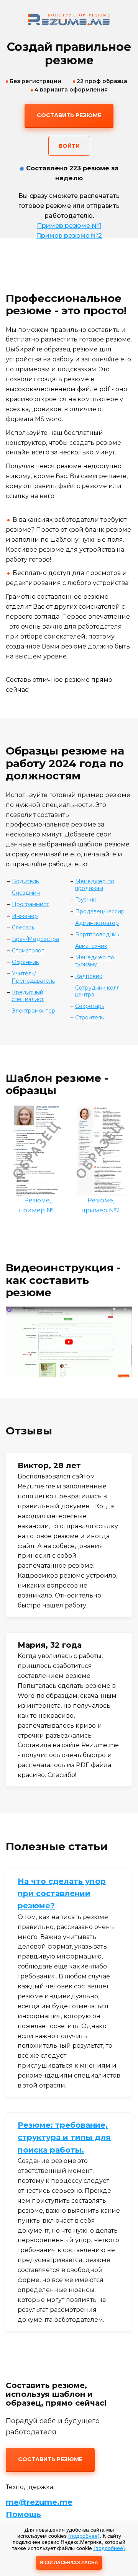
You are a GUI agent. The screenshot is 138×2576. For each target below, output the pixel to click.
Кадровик (89, 976)
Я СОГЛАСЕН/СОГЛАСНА (69, 2563)
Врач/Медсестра (35, 939)
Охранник (25, 962)
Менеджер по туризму (94, 961)
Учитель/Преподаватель (33, 977)
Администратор (97, 923)
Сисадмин (26, 893)
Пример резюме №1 (69, 226)
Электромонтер (34, 1011)
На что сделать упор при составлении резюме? (62, 1894)
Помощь (23, 2514)
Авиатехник (91, 946)
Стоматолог (28, 951)
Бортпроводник (97, 934)
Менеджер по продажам (94, 885)
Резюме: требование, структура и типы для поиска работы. (64, 2137)
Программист (30, 904)
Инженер (25, 916)
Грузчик (86, 900)
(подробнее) (84, 2536)
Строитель (90, 1018)
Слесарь (23, 928)
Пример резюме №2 (69, 236)
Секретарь (90, 1006)
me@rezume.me (39, 2502)
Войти (69, 146)
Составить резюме (69, 115)
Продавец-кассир (100, 911)
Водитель (25, 881)
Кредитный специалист (28, 996)
